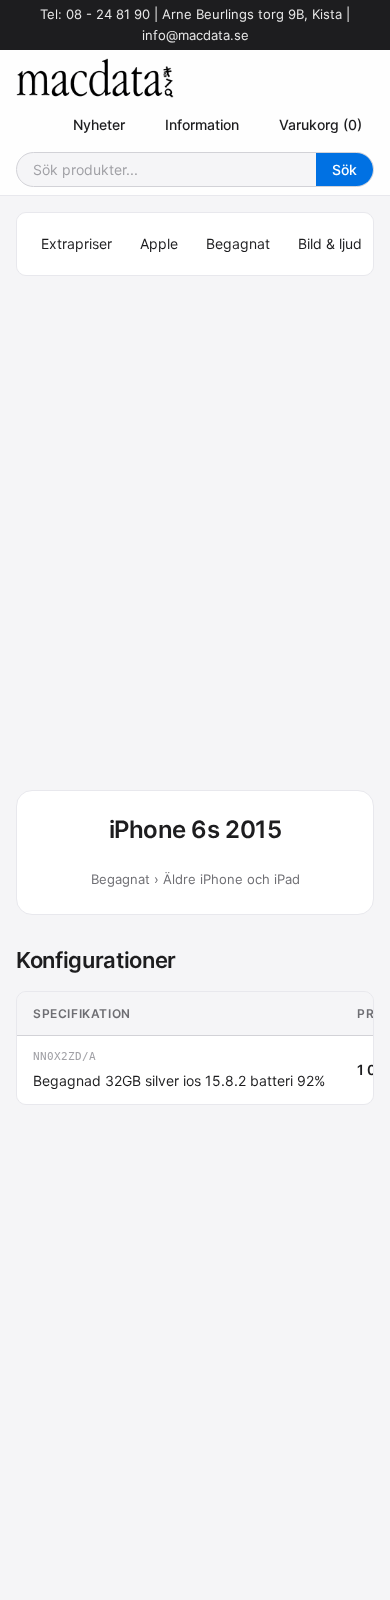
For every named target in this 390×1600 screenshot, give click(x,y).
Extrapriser (76, 243)
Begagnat (238, 243)
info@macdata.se (195, 35)
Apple (159, 243)
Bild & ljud (330, 243)
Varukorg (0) (320, 124)
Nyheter (99, 124)
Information (202, 124)
